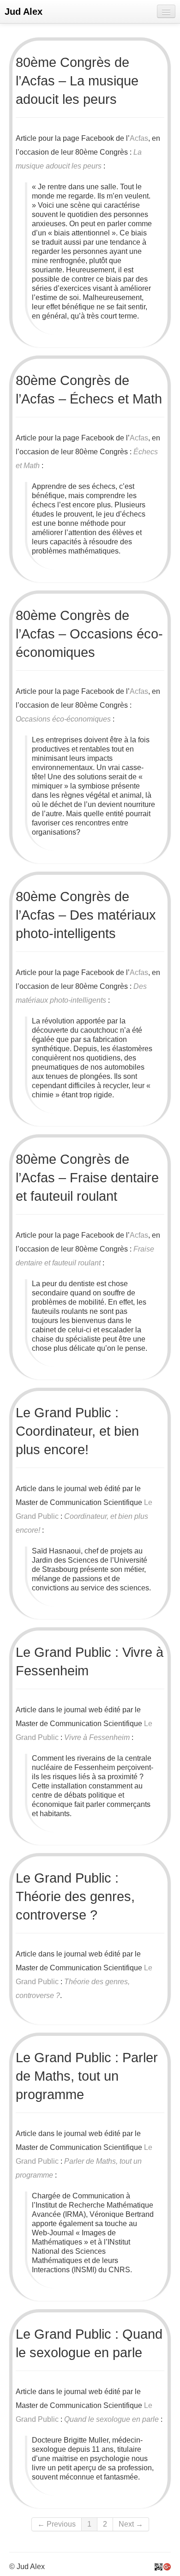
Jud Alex (24, 12)
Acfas (139, 138)
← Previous (57, 2524)
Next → (131, 2524)
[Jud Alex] (159, 2567)
